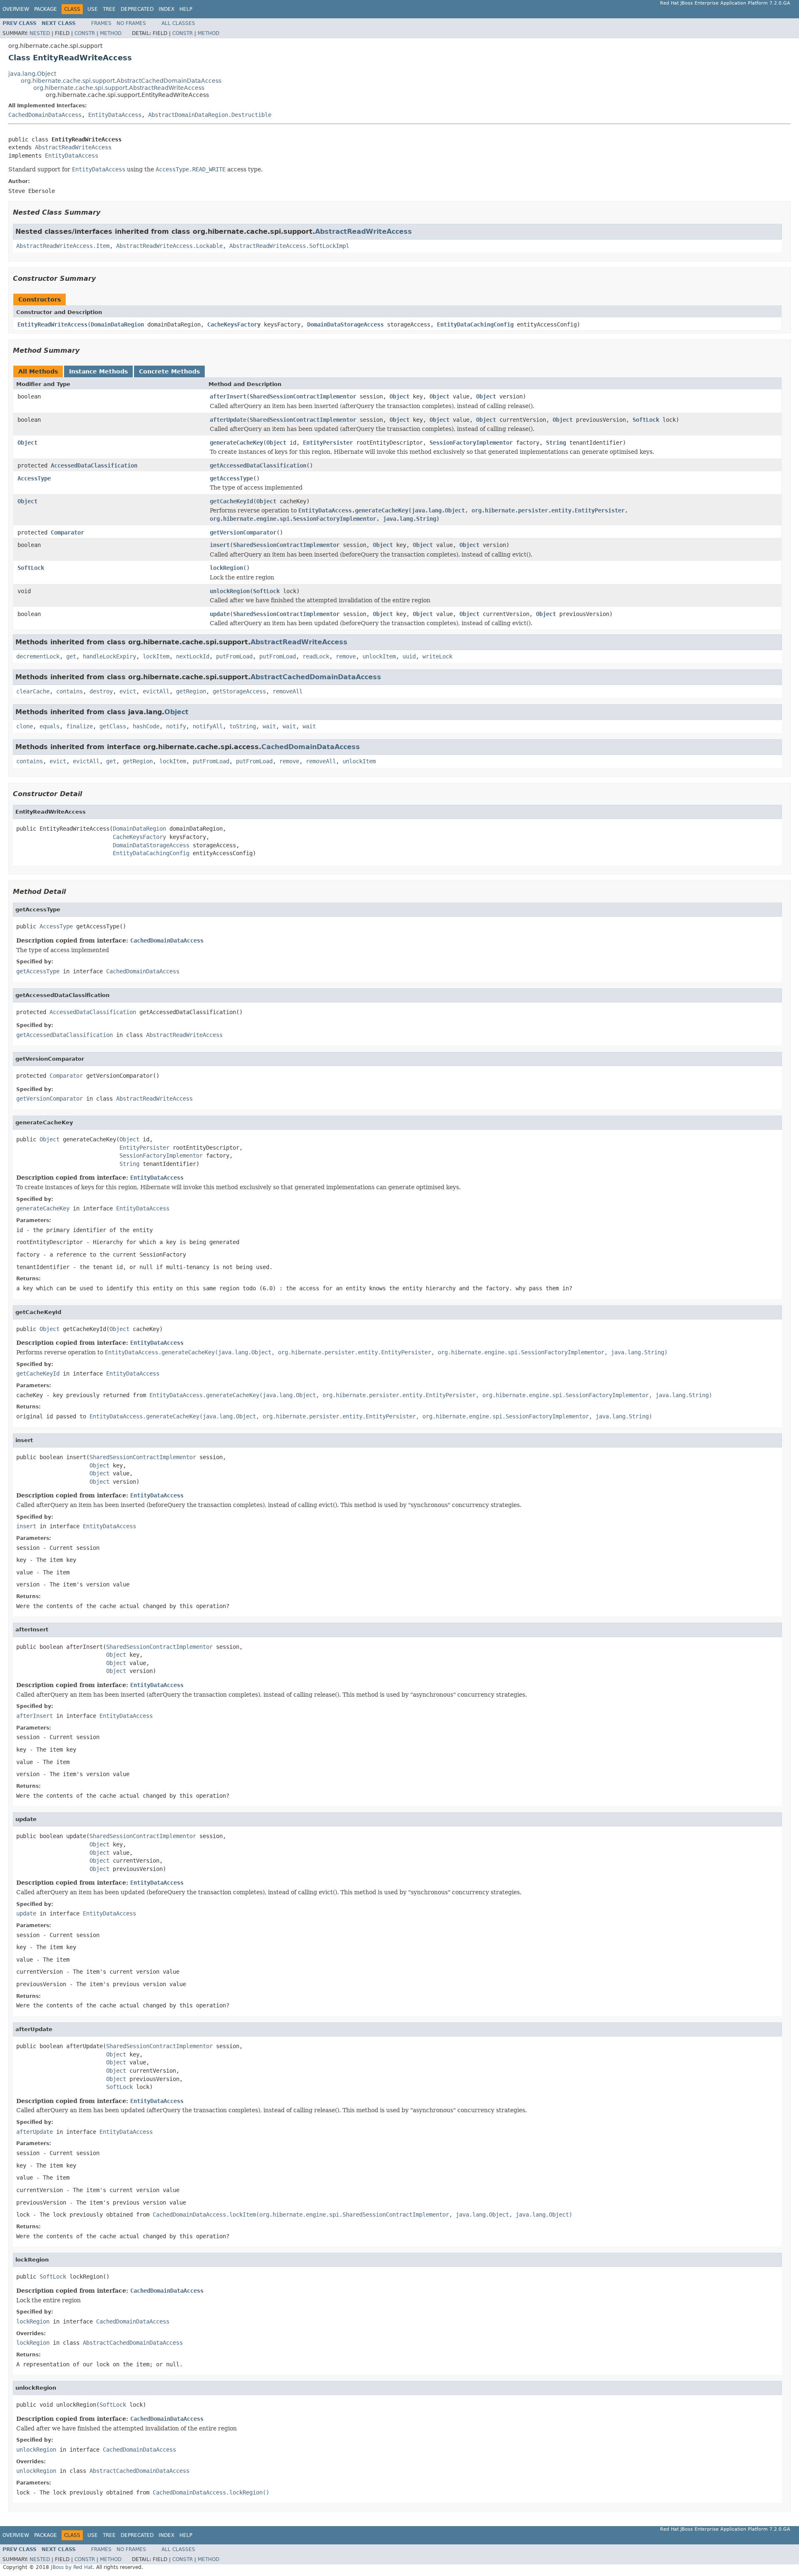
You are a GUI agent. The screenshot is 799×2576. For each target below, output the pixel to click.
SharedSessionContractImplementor (303, 396)
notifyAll (208, 726)
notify (176, 726)
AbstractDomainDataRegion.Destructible (210, 115)
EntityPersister (328, 443)
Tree (109, 9)
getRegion (191, 691)
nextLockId (193, 656)
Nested (40, 33)
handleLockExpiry (109, 656)
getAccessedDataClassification (258, 465)
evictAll (156, 691)
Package (46, 9)
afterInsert (228, 396)
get (71, 656)
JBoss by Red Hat (72, 2567)
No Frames (131, 23)
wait (269, 726)
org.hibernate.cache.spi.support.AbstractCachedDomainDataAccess (121, 81)
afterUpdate (228, 420)
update (220, 614)
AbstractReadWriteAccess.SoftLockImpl (289, 246)
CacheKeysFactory (234, 324)
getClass (113, 726)
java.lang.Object (32, 74)
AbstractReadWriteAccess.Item (63, 246)
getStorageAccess (239, 691)
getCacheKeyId (231, 501)
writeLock (437, 656)
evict (128, 691)
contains (69, 691)
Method (111, 33)
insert (220, 545)
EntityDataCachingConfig (475, 324)
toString (243, 726)
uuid (409, 656)
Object (399, 396)
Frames (101, 23)
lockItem (156, 656)
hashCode (146, 726)
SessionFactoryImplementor (471, 443)
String (556, 443)
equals (50, 726)
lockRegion (226, 568)
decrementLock (38, 656)
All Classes (178, 23)
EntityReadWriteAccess (52, 324)
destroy (101, 691)
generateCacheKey (236, 443)
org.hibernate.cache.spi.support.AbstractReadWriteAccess (119, 88)
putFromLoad (234, 656)
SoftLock (646, 420)
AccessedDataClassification (94, 465)
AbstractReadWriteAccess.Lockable (169, 246)
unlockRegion (230, 591)
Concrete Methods (169, 371)
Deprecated (137, 9)
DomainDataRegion (117, 324)
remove (346, 656)
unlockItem (379, 656)
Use (93, 9)
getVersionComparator (243, 532)
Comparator (67, 532)
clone (25, 726)
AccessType (34, 478)
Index (166, 9)
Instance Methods (98, 371)
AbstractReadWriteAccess (73, 147)
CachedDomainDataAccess (45, 115)
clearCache (33, 691)
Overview (16, 9)
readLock (316, 656)
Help (186, 9)
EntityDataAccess (115, 115)
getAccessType (231, 478)
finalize (79, 726)
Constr (85, 33)
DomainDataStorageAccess (345, 324)
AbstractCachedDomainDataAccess (316, 677)
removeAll (288, 691)
